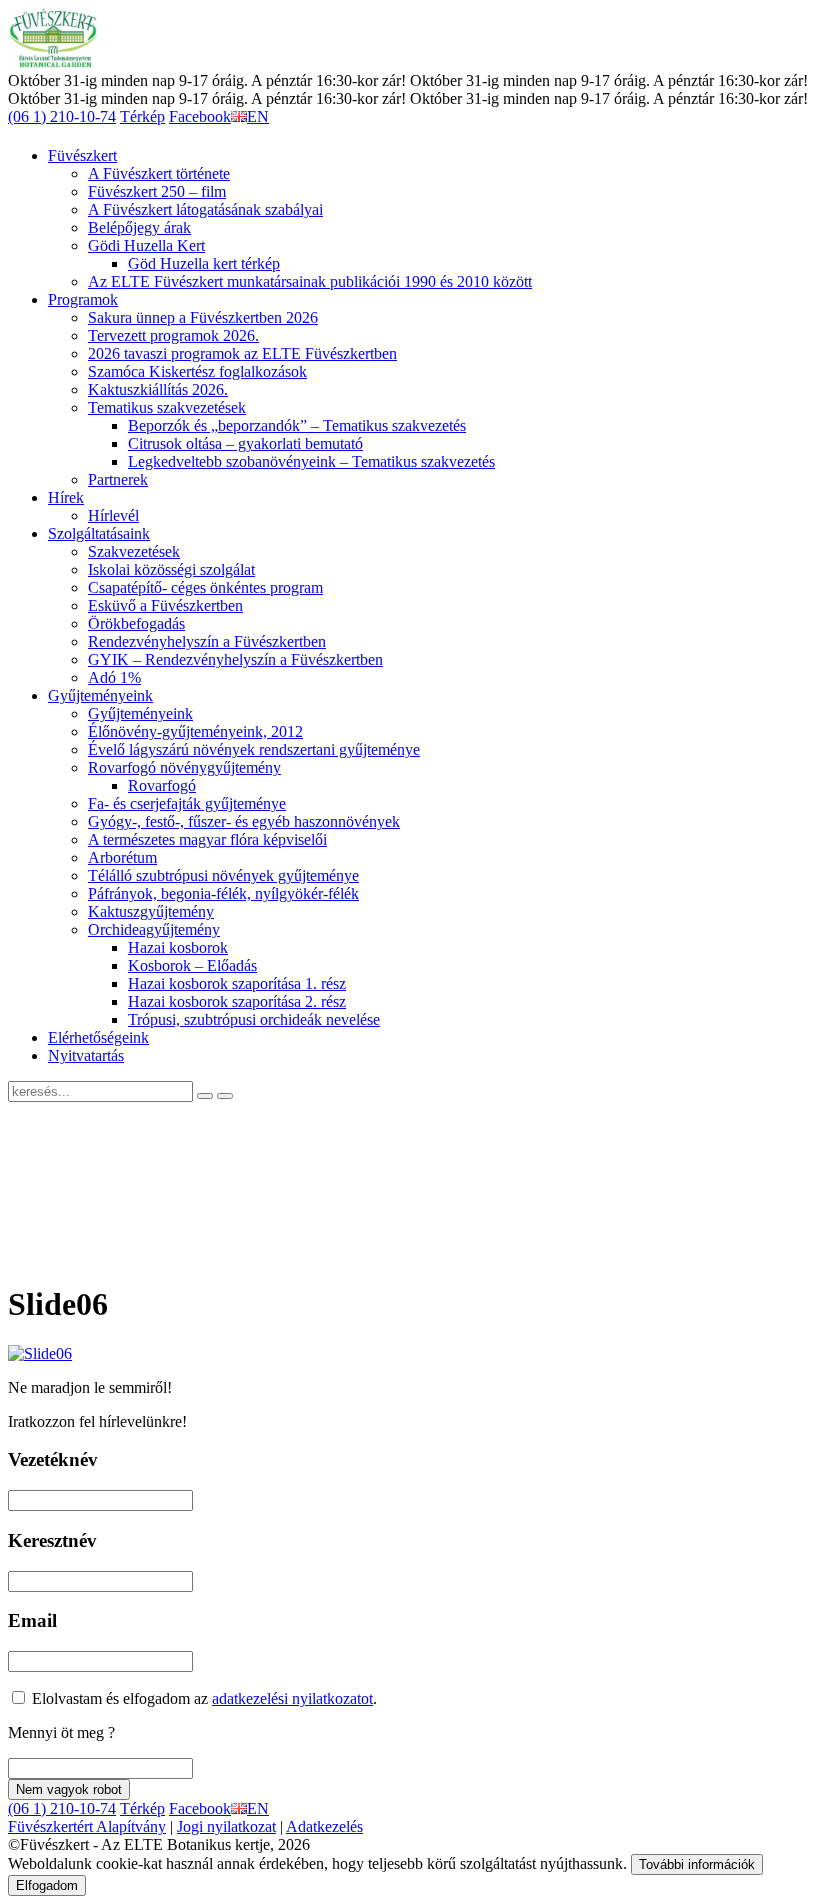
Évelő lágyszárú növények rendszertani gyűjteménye (254, 749)
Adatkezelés (324, 1826)
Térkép (142, 116)
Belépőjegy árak (139, 227)
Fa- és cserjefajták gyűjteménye (187, 803)
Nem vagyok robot (69, 1789)
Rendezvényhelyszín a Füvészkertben (207, 641)
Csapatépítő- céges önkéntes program (205, 587)
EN (258, 116)
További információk (697, 1864)
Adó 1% (114, 677)
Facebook (200, 116)
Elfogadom (47, 1885)
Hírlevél (113, 515)
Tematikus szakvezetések (167, 407)
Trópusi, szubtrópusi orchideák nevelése (254, 1019)
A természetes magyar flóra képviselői (207, 839)
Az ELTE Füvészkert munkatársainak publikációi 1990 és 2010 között (310, 281)
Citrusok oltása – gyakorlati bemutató (245, 443)
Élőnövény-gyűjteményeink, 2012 (195, 731)
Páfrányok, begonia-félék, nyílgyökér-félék (223, 893)
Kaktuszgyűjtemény (151, 911)
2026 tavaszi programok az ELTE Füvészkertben (242, 353)
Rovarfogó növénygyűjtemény (184, 767)
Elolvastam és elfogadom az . (202, 1698)
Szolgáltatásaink (99, 533)
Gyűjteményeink (100, 695)
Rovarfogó (162, 785)
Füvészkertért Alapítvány (87, 1826)
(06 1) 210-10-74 (62, 116)
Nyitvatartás (86, 1055)
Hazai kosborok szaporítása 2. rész (237, 1001)
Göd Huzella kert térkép (204, 263)
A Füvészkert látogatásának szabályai (205, 209)
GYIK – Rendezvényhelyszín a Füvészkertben (235, 659)
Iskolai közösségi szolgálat (171, 569)
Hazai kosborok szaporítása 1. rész (237, 983)
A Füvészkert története (159, 173)
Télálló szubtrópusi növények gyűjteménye (223, 875)
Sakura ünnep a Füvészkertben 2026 (203, 317)
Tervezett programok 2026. (173, 335)
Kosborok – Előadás (192, 965)
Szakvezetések (134, 551)
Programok (83, 299)
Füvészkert (82, 155)
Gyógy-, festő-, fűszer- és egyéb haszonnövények (244, 821)
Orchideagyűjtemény (154, 929)
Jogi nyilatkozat (226, 1826)
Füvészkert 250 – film (157, 191)
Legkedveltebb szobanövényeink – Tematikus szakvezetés (311, 461)
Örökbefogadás (136, 623)
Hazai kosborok (178, 947)
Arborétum (122, 857)
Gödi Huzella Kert (146, 245)
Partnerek (118, 479)
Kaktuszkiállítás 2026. (158, 389)
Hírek (66, 497)
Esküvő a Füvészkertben (165, 605)
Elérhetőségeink (98, 1037)
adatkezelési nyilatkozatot (292, 1698)
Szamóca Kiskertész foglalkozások (197, 371)
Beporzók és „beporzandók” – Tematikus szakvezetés (297, 425)
